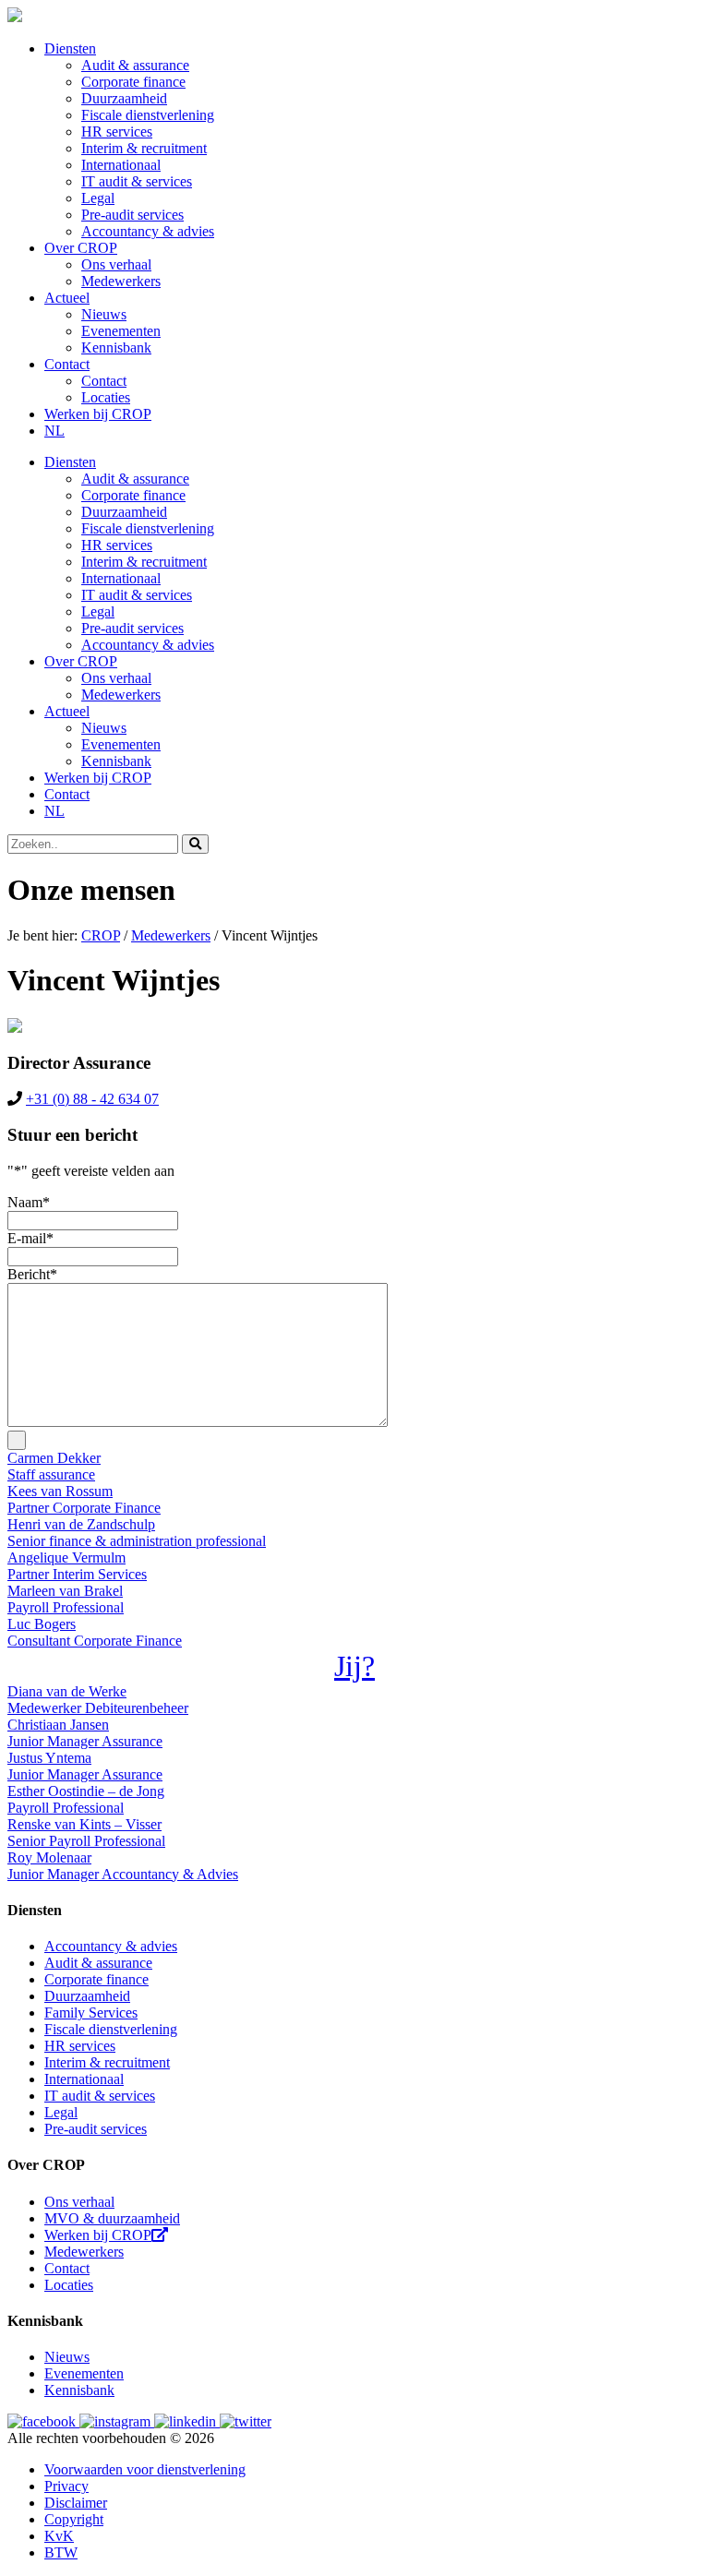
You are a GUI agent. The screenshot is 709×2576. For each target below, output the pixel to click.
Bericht (32, 1274)
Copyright (74, 2519)
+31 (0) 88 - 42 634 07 (92, 1099)
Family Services (91, 2013)
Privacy (66, 2486)
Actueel (67, 298)
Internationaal (121, 165)
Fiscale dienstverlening (148, 115)
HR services (117, 132)
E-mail (30, 1238)
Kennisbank (116, 347)
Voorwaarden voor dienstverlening (145, 2469)
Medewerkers (121, 281)
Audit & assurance (135, 65)
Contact (67, 364)
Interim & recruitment (144, 148)
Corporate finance (133, 82)
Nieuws (104, 314)
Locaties (106, 397)
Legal (98, 198)
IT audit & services (137, 181)
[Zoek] (195, 844)
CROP (101, 935)
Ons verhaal (116, 264)
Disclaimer (76, 2503)
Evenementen (121, 331)
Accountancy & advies (148, 231)
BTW (61, 2552)
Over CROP (81, 248)
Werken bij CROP (98, 414)
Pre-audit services (132, 215)
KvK (59, 2536)
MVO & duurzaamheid (112, 2218)
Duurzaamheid (124, 98)
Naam (29, 1202)
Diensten (70, 48)
